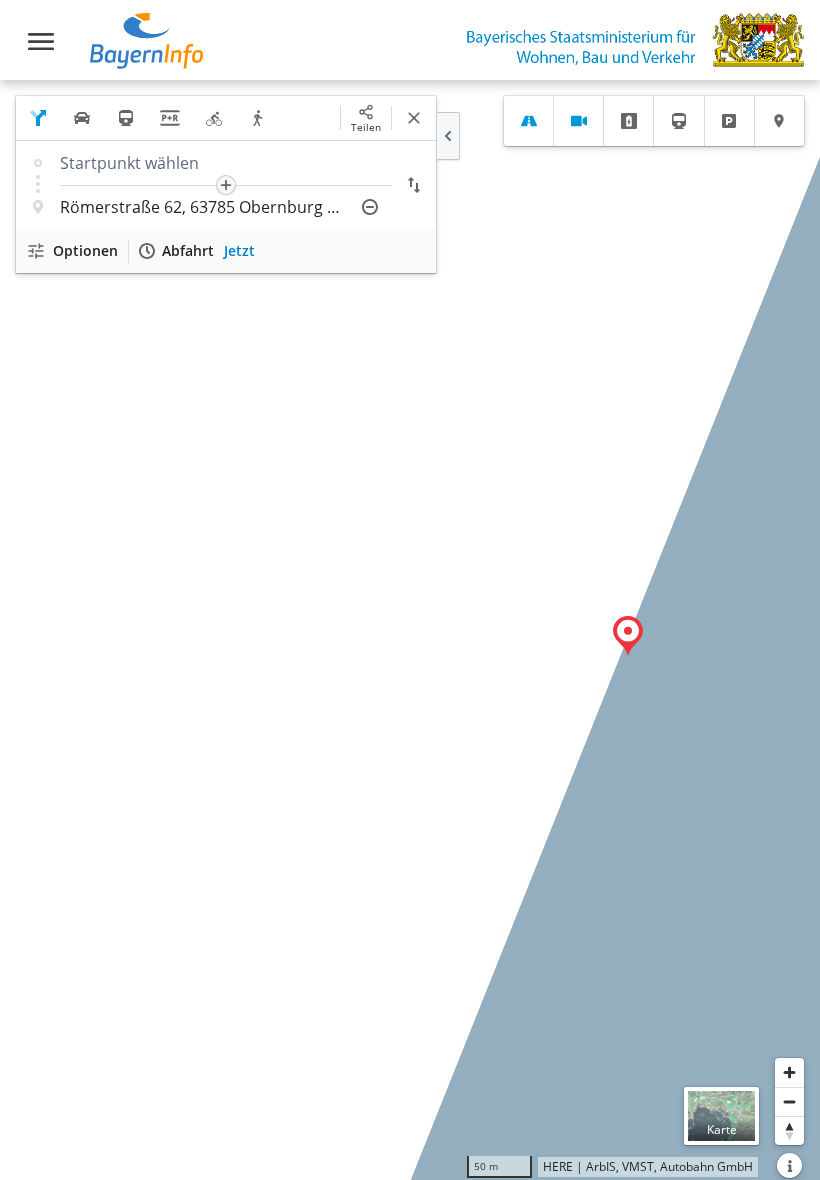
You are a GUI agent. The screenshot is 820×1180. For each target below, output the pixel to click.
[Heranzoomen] (789, 1072)
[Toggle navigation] (41, 41)
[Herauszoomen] (789, 1101)
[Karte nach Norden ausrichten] (789, 1130)
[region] (410, 630)
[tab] (528, 121)
